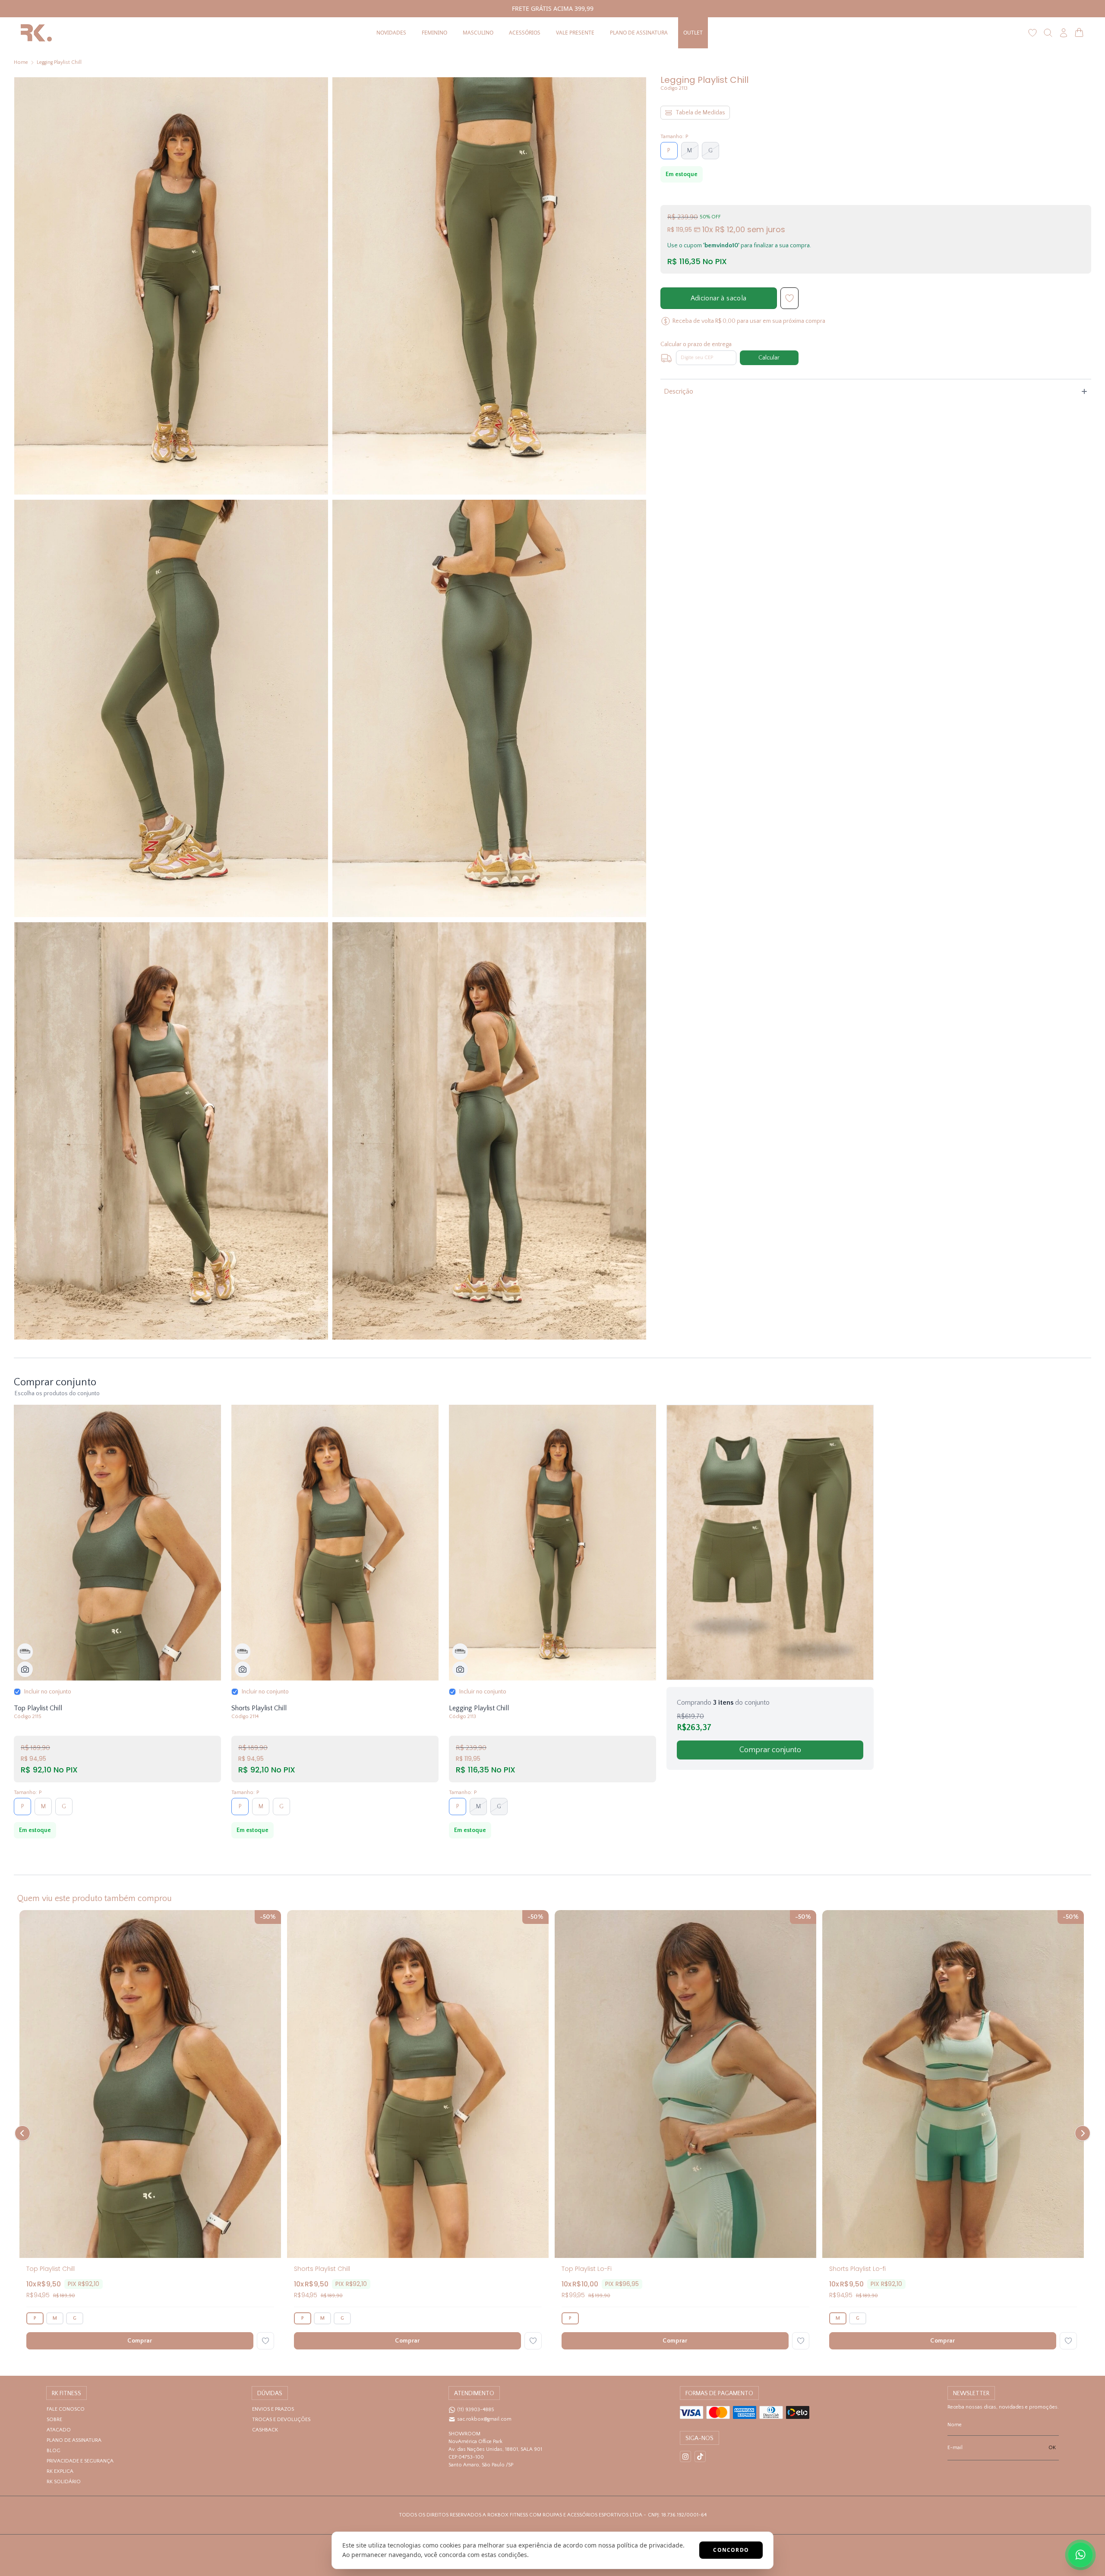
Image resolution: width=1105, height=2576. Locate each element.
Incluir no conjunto (48, 1692)
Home (21, 62)
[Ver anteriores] (24, 2133)
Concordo (731, 2550)
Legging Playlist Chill (59, 62)
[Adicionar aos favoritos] (265, 2341)
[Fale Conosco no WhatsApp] (1080, 2555)
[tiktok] (700, 2456)
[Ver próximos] (1081, 2133)
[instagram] (685, 2456)
